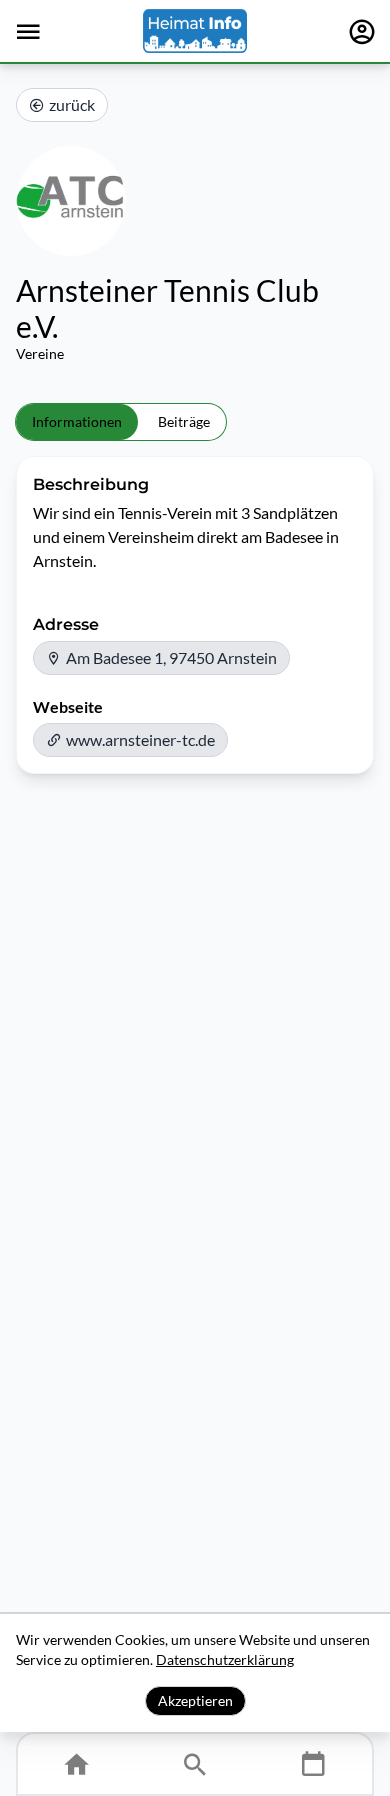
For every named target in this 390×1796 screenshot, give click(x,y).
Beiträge (184, 421)
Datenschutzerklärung (225, 1659)
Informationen (77, 421)
